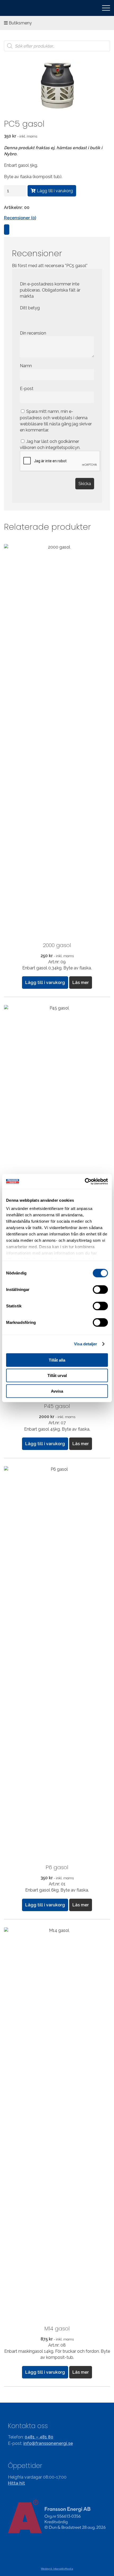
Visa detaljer (85, 1344)
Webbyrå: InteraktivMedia (57, 2569)
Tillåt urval (57, 1375)
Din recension (34, 333)
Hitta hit (16, 2483)
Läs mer (81, 983)
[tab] (7, 230)
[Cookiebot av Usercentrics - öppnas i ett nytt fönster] (85, 1182)
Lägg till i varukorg (55, 191)
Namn (26, 366)
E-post (27, 389)
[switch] (100, 1289)
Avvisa (57, 1391)
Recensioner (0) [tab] (20, 218)
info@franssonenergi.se (48, 2443)
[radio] (24, 319)
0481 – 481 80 (39, 2437)
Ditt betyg (30, 308)
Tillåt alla (57, 1360)
